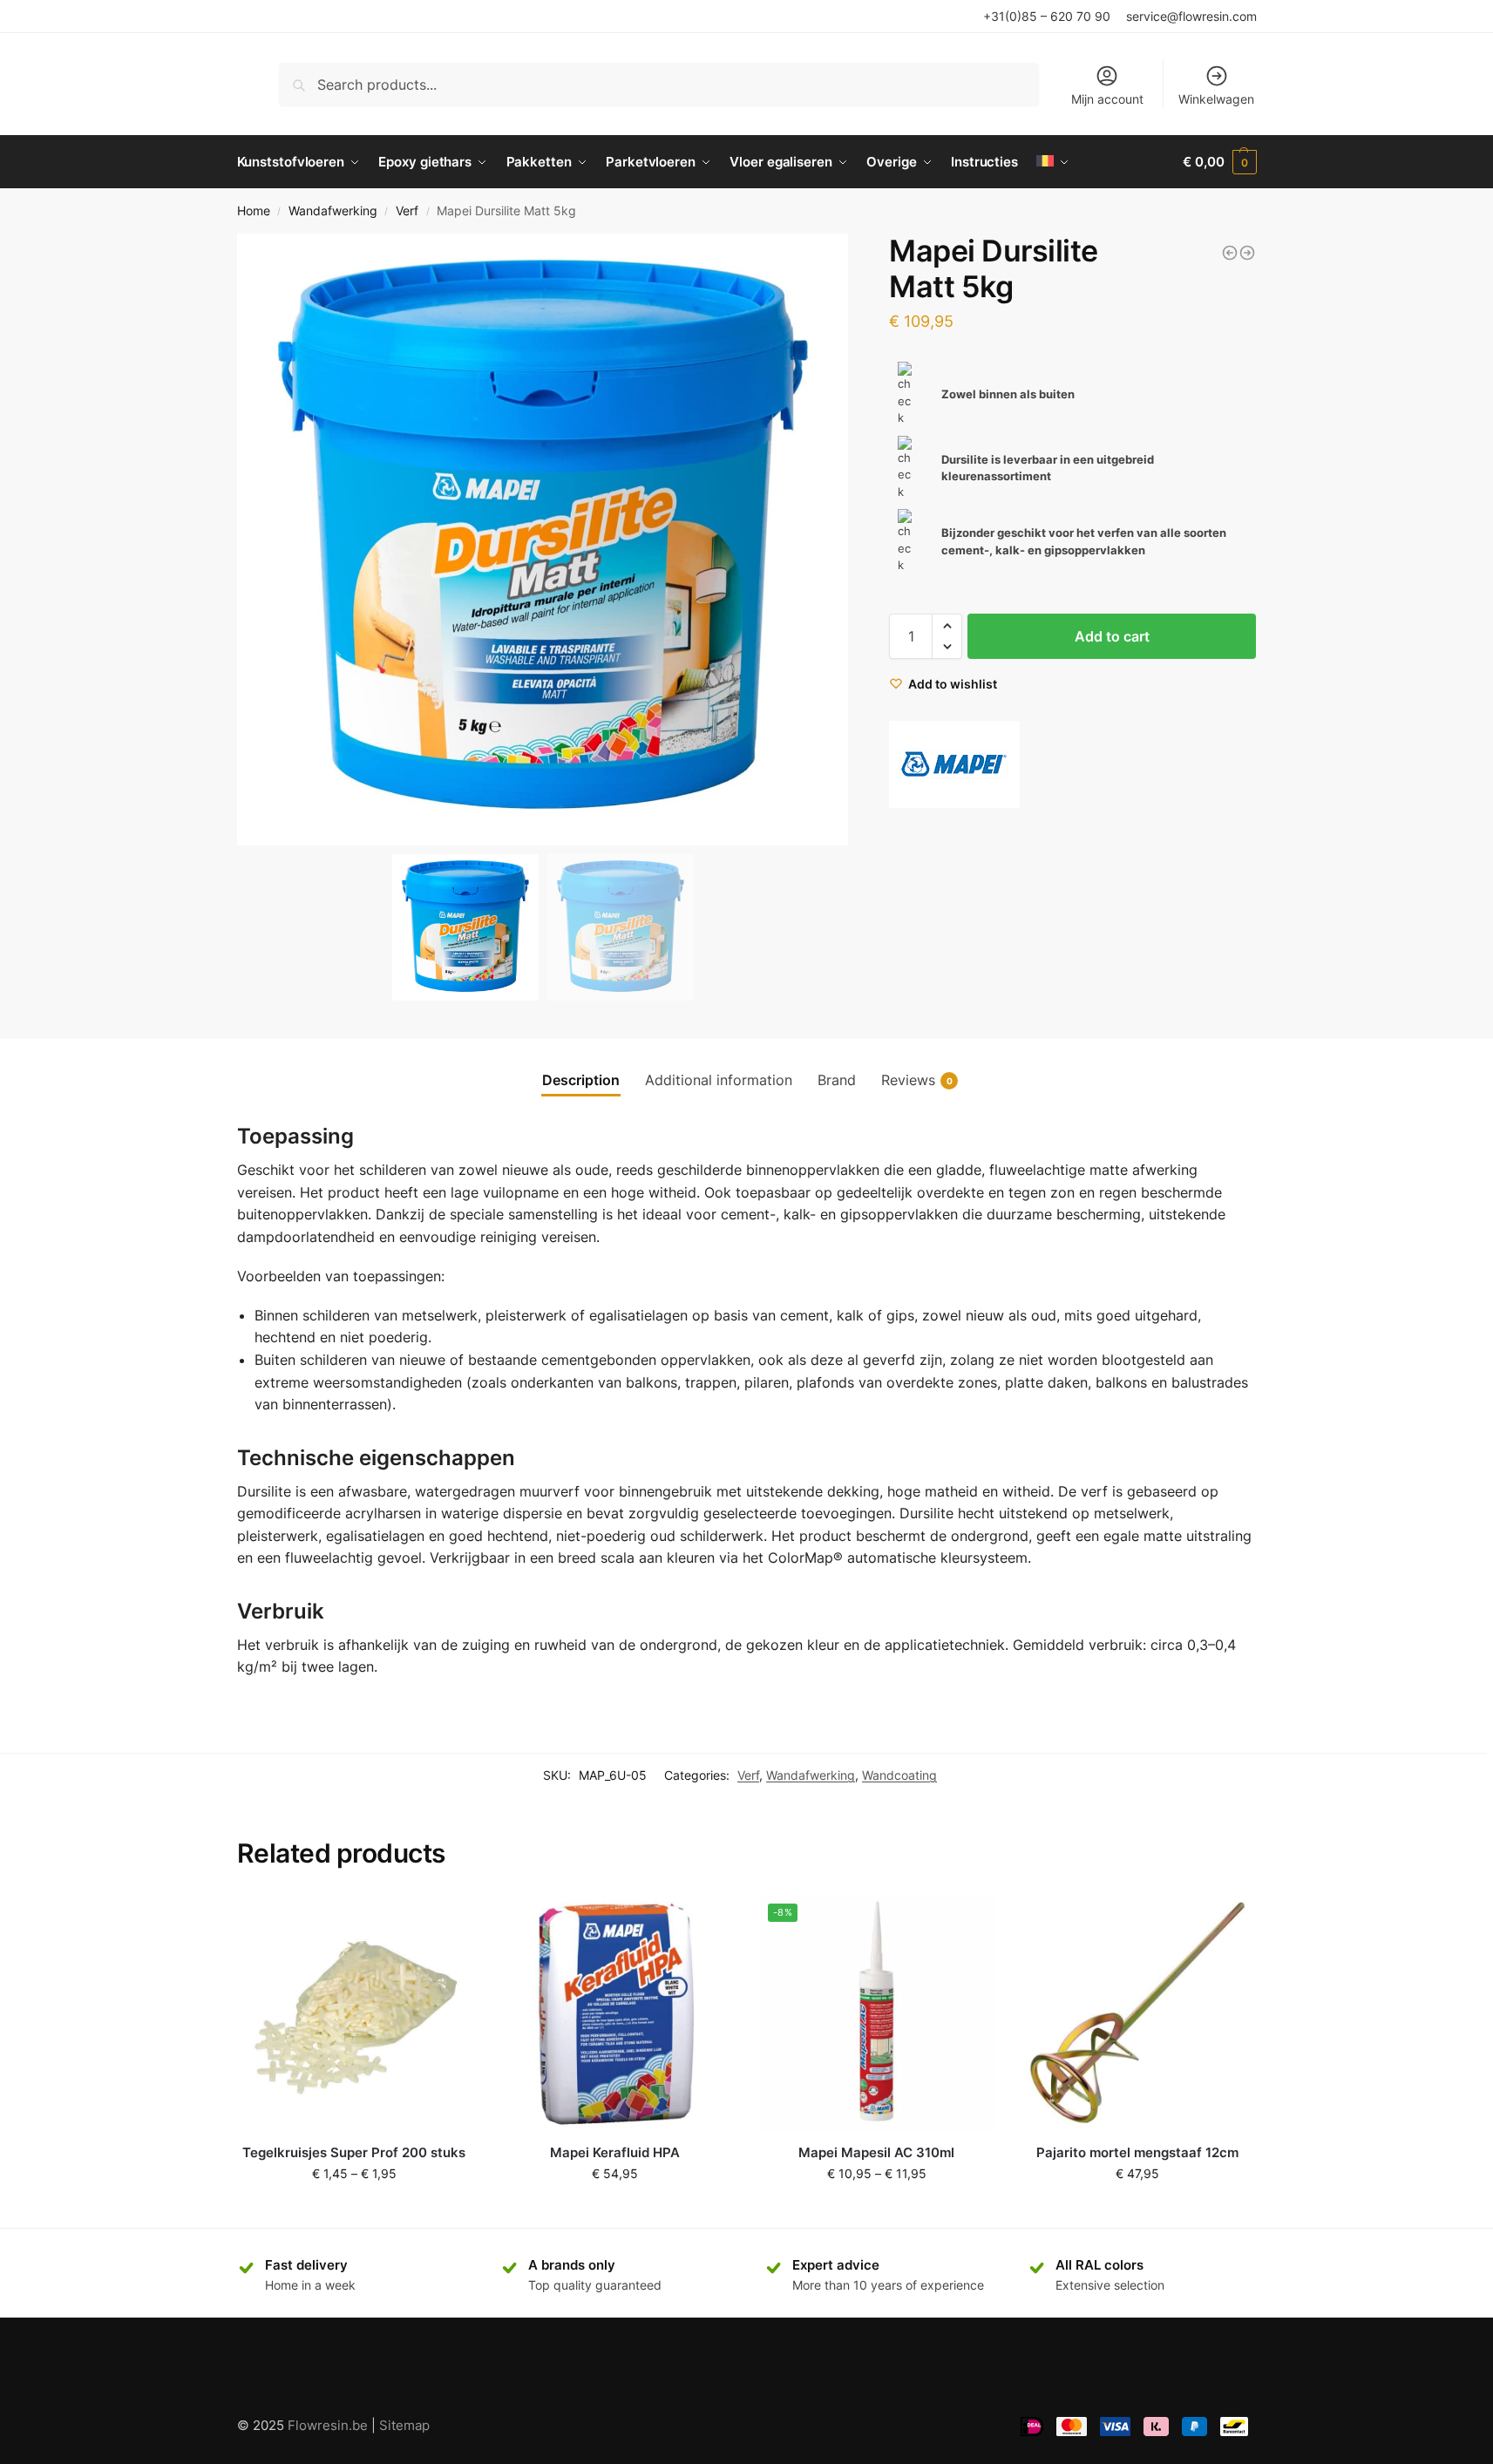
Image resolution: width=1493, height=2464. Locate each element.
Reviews (917, 1080)
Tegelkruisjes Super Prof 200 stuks (354, 2152)
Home (254, 211)
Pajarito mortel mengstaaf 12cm (1137, 2152)
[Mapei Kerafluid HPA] (615, 2013)
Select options (354, 2210)
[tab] (581, 1080)
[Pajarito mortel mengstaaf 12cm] (1137, 2013)
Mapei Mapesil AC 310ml (876, 2152)
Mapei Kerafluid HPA (615, 2152)
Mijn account (1107, 99)
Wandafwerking (333, 211)
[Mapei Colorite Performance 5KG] (1230, 253)
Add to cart (1112, 636)
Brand (837, 1080)
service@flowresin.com (1191, 16)
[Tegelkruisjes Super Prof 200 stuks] (355, 2013)
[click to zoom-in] (543, 540)
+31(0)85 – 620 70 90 (1047, 16)
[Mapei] (954, 764)
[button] (828, 540)
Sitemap (404, 2425)
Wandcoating (899, 1775)
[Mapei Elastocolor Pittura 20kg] (1247, 253)
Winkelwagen (1216, 99)
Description (581, 1080)
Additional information (719, 1080)
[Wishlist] (445, 1921)
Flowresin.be (328, 2425)
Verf (407, 211)
